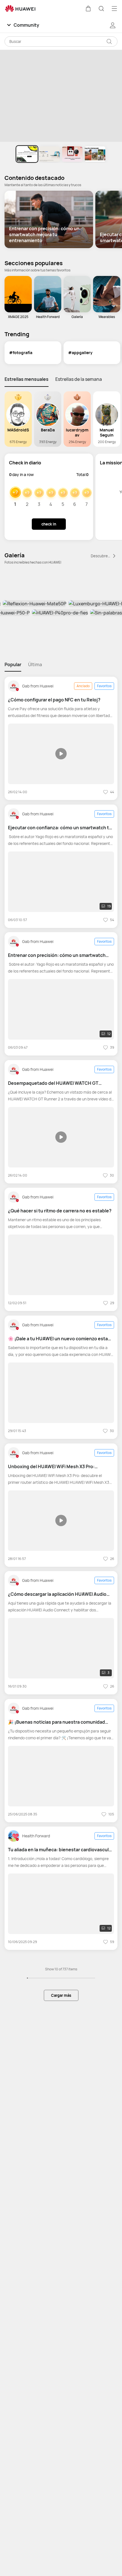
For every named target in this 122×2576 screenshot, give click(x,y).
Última (35, 664)
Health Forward (36, 1836)
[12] (61, 1009)
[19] (61, 881)
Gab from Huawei (38, 686)
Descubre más (101, 556)
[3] (61, 1648)
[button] (88, 9)
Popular (13, 664)
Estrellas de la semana (79, 379)
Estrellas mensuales (27, 379)
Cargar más (61, 1995)
